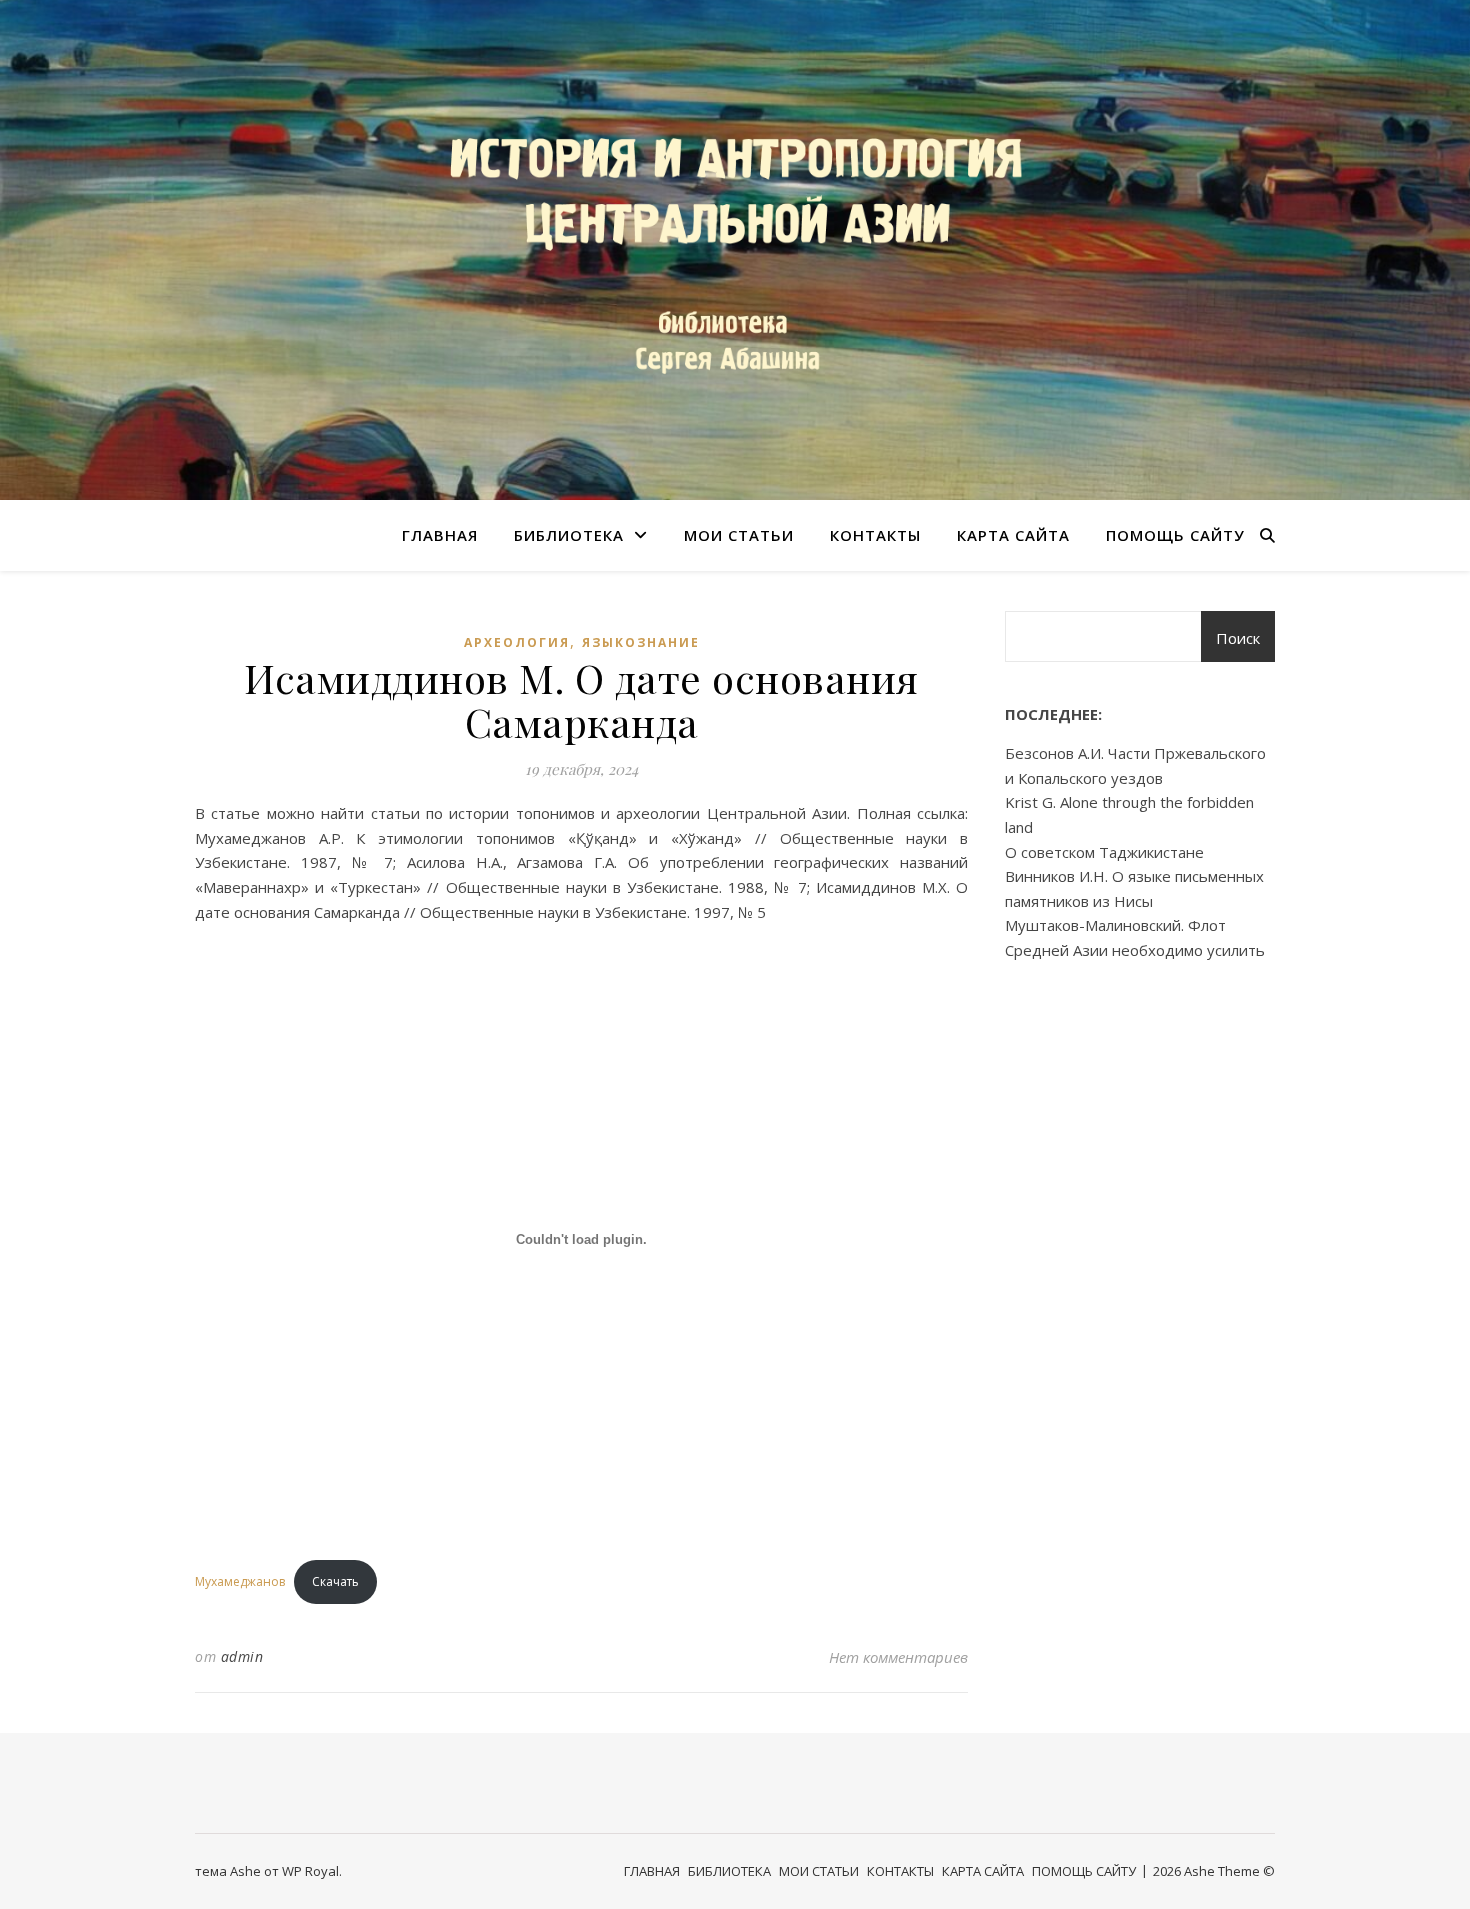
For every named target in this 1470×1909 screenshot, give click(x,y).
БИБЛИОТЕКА (569, 535)
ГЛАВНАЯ (440, 535)
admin (242, 1656)
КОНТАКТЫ (875, 535)
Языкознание (641, 642)
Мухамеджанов (240, 1581)
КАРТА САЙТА (1013, 535)
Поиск (1238, 638)
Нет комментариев (898, 1657)
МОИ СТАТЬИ (739, 535)
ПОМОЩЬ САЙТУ (1175, 535)
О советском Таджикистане (1104, 852)
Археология (517, 642)
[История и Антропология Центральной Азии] (735, 250)
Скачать (335, 1581)
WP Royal (310, 1871)
